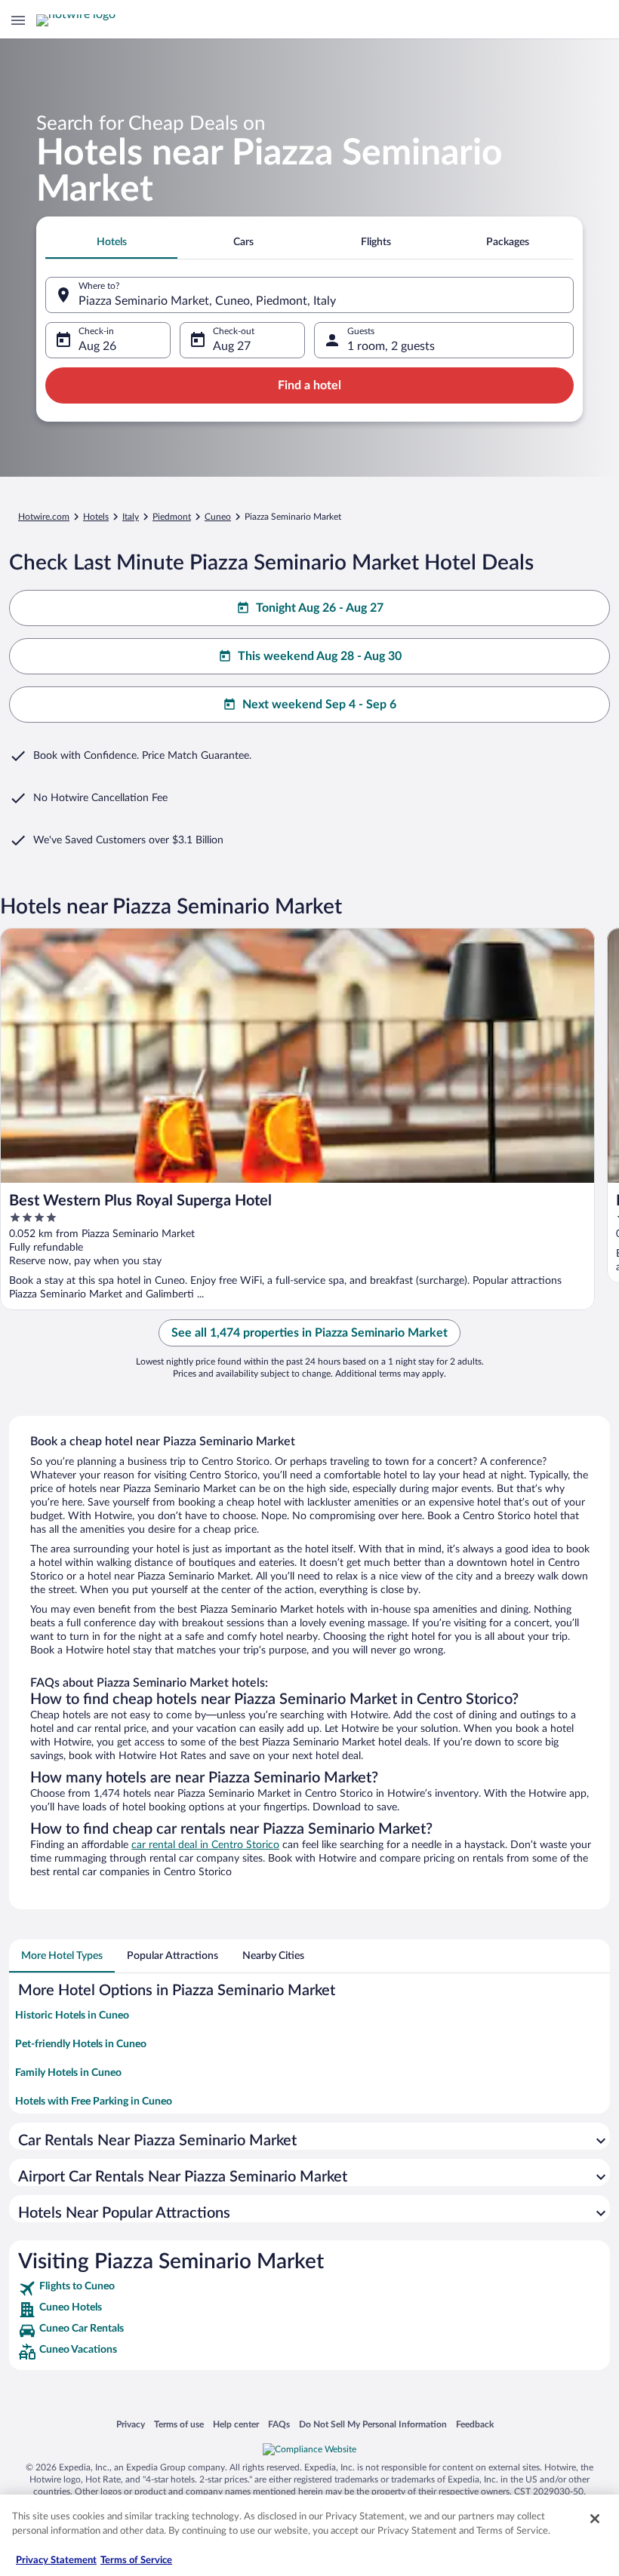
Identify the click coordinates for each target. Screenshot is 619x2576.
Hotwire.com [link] (44, 517)
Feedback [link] (475, 2424)
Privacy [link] (131, 2424)
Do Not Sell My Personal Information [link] (373, 2424)
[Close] (595, 2519)
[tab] (111, 242)
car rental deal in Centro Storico (205, 1845)
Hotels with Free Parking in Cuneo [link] (94, 2102)
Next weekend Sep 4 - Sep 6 (319, 705)
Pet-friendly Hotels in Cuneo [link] (81, 2044)
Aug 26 (97, 346)
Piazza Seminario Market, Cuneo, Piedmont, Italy (207, 301)
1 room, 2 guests (391, 346)
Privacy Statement (56, 2561)
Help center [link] (236, 2424)
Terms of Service (136, 2561)
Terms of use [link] (179, 2424)
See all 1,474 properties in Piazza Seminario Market (309, 1333)
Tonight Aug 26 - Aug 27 (320, 608)
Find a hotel (309, 385)
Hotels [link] (96, 517)
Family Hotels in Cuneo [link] (68, 2073)
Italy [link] (131, 517)
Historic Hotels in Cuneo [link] (72, 2016)
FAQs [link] (279, 2424)
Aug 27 (232, 346)
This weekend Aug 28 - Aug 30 (320, 656)
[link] (309, 2289)
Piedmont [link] (172, 517)
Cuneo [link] (218, 517)
